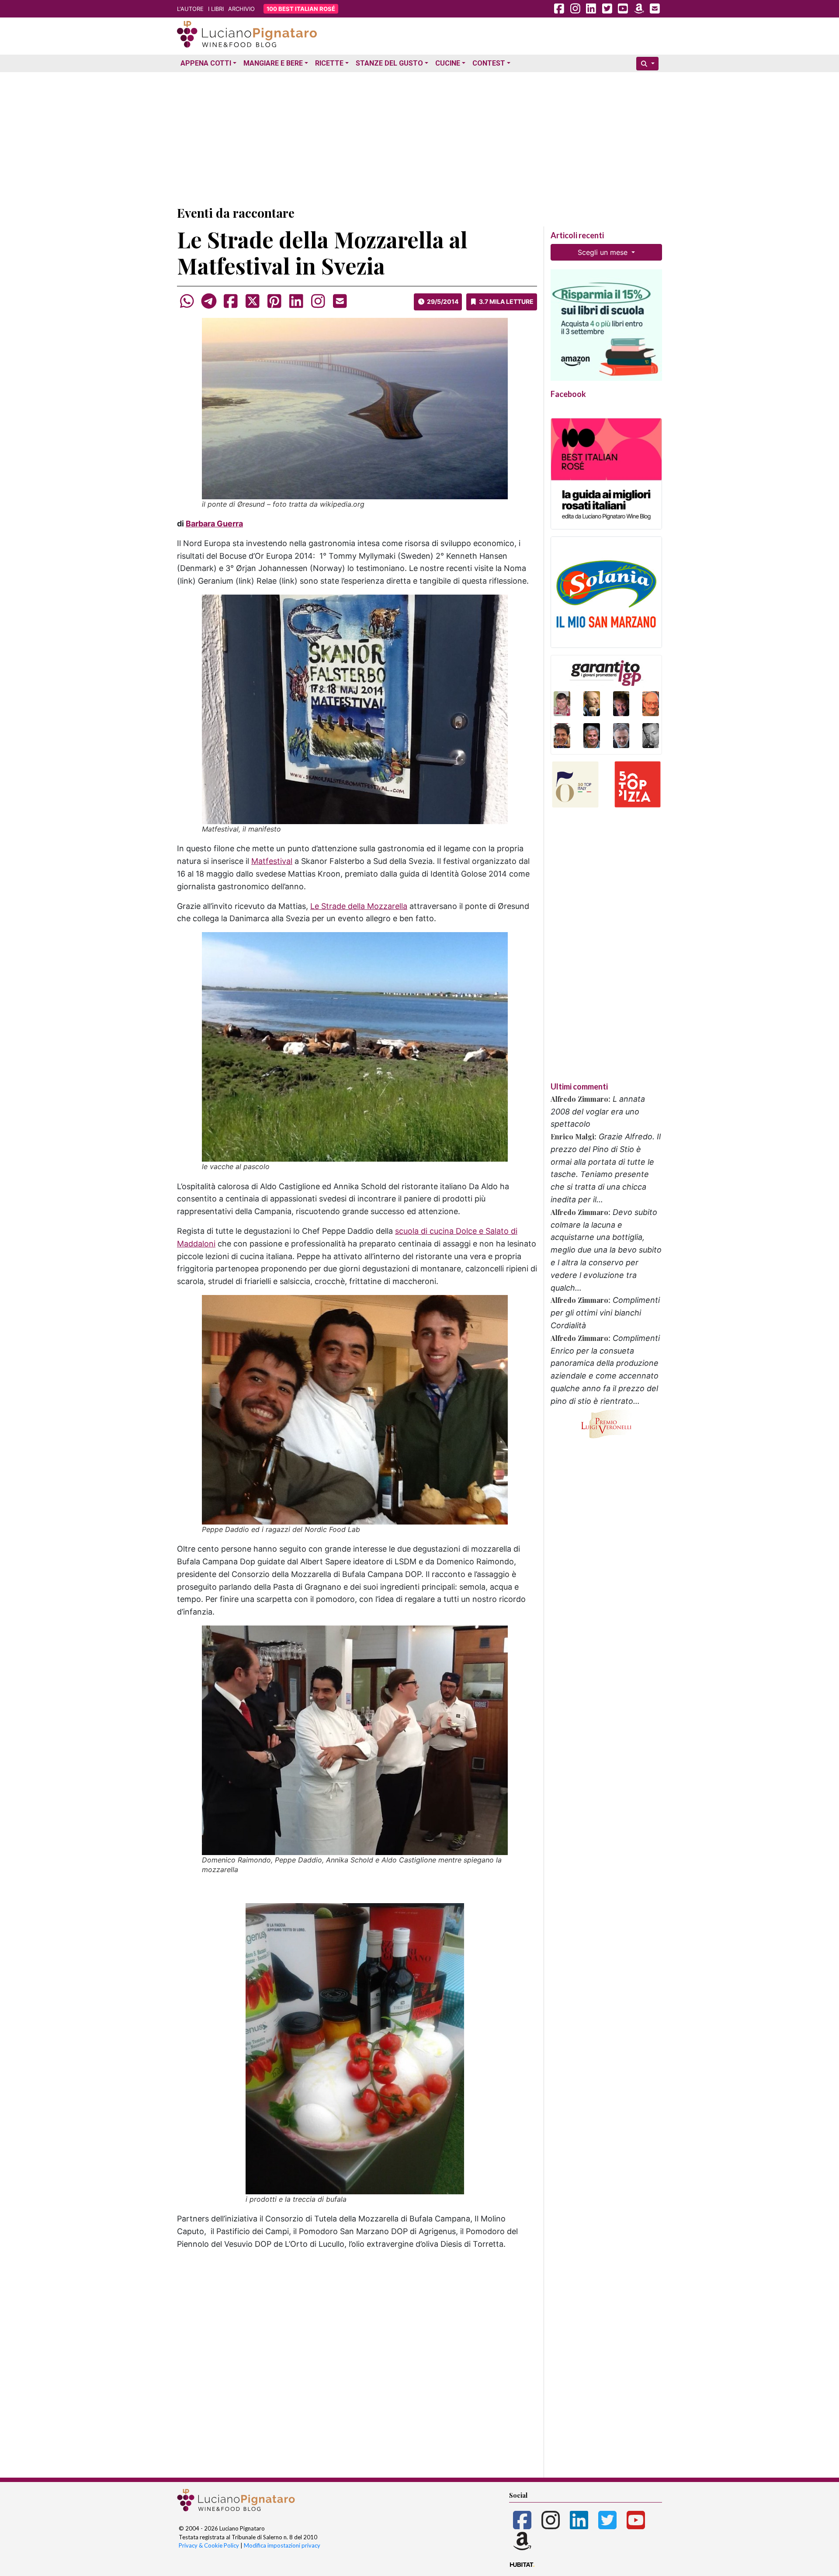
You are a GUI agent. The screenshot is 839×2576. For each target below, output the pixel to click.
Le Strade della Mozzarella (359, 906)
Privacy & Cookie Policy (209, 2545)
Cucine (448, 63)
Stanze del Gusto (389, 63)
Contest (489, 63)
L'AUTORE (190, 9)
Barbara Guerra (214, 524)
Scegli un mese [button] (604, 252)
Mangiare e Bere (273, 63)
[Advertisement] (419, 137)
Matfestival (272, 861)
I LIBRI (216, 9)
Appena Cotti (206, 63)
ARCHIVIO (241, 9)
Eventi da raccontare (236, 213)
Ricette (329, 63)
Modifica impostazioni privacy (282, 2545)
